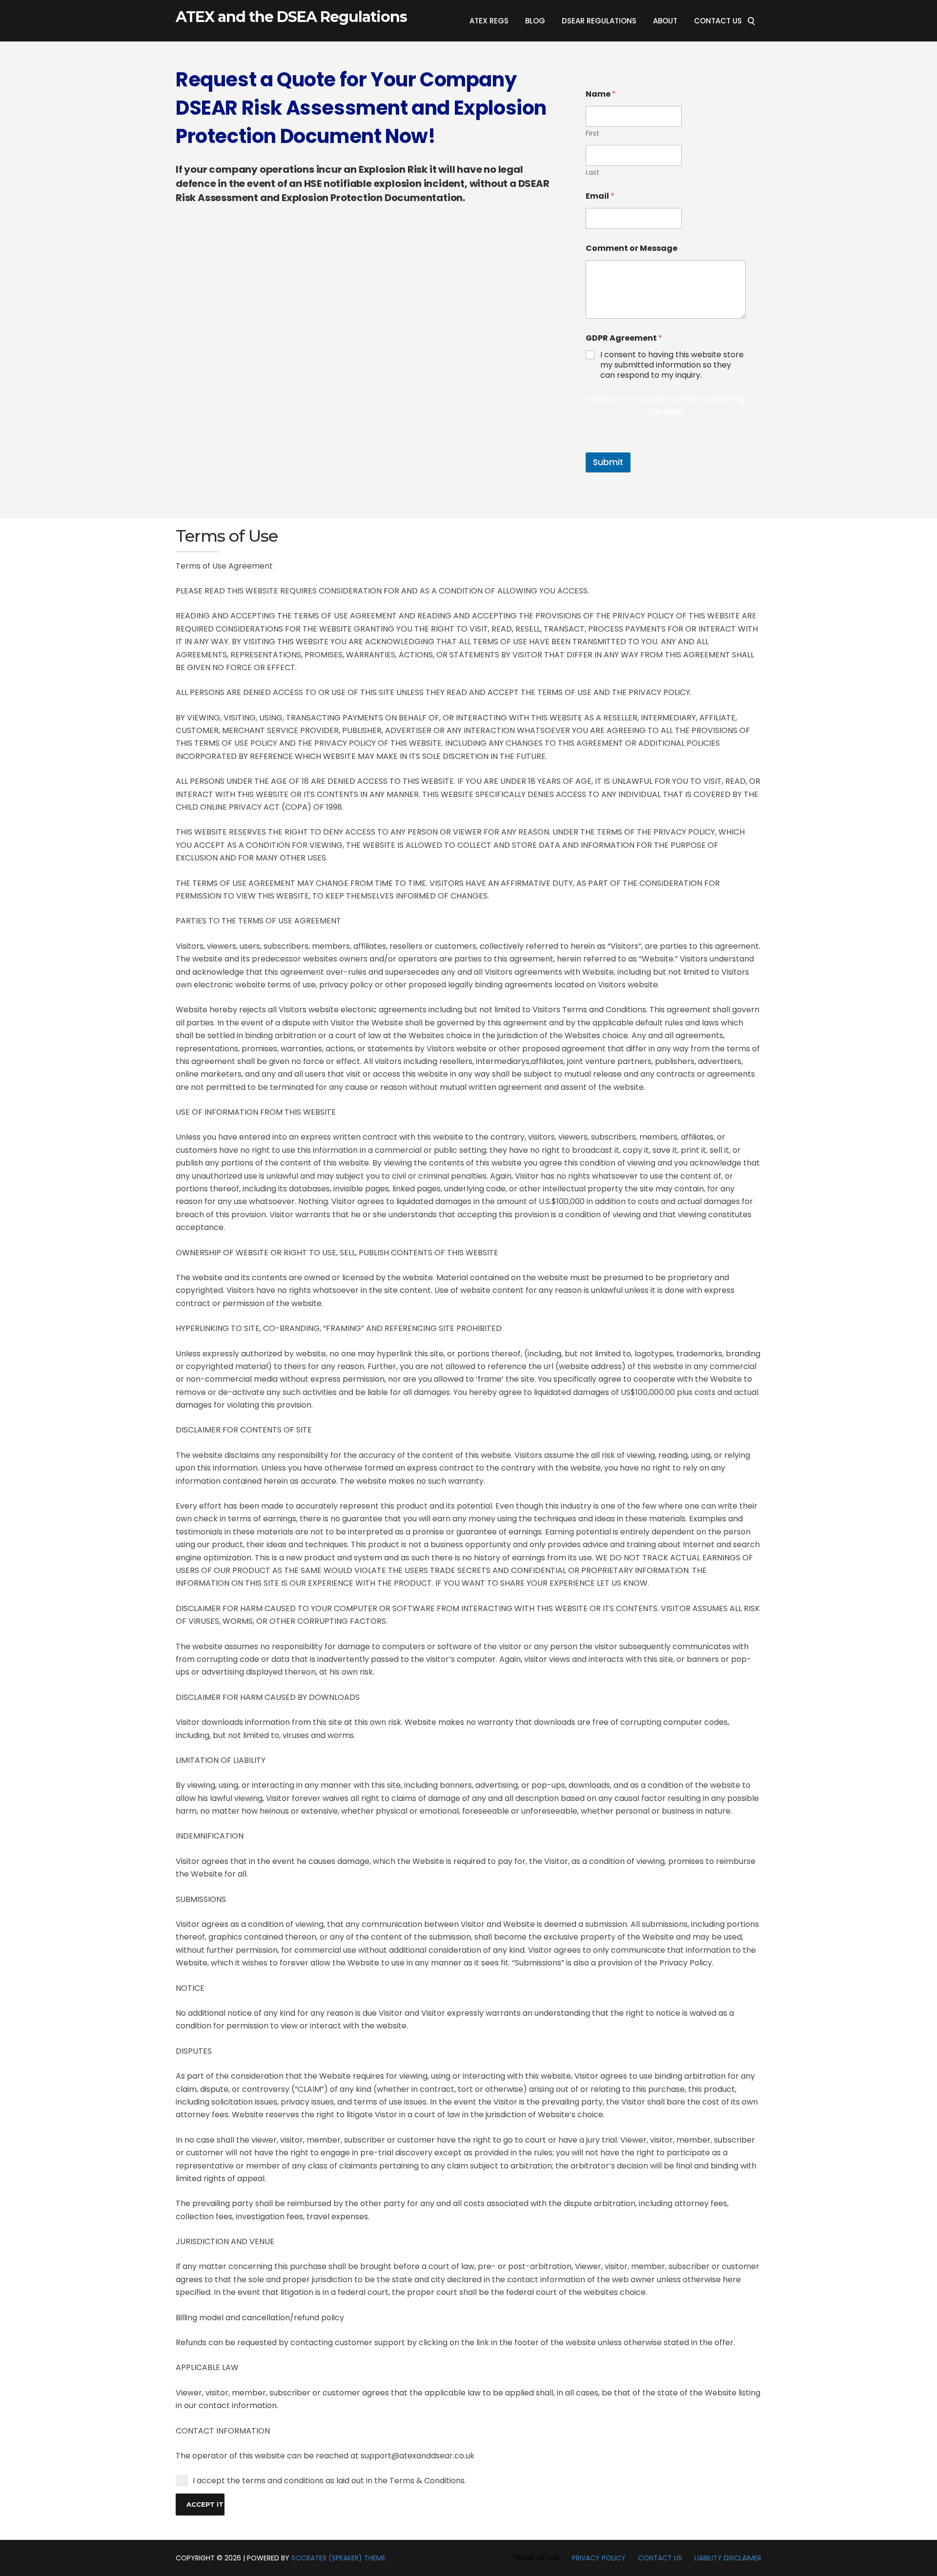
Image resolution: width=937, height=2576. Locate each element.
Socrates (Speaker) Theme (338, 2558)
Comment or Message (631, 248)
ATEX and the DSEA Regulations (291, 17)
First (592, 133)
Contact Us (718, 21)
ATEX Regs (489, 21)
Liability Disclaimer (728, 2558)
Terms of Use (537, 2558)
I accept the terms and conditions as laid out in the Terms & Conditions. (329, 2481)
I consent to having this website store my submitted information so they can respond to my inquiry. (672, 365)
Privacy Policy (599, 2558)
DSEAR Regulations (599, 21)
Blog (535, 21)
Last (592, 173)
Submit (608, 462)
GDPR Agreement (624, 338)
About (665, 21)
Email (600, 196)
